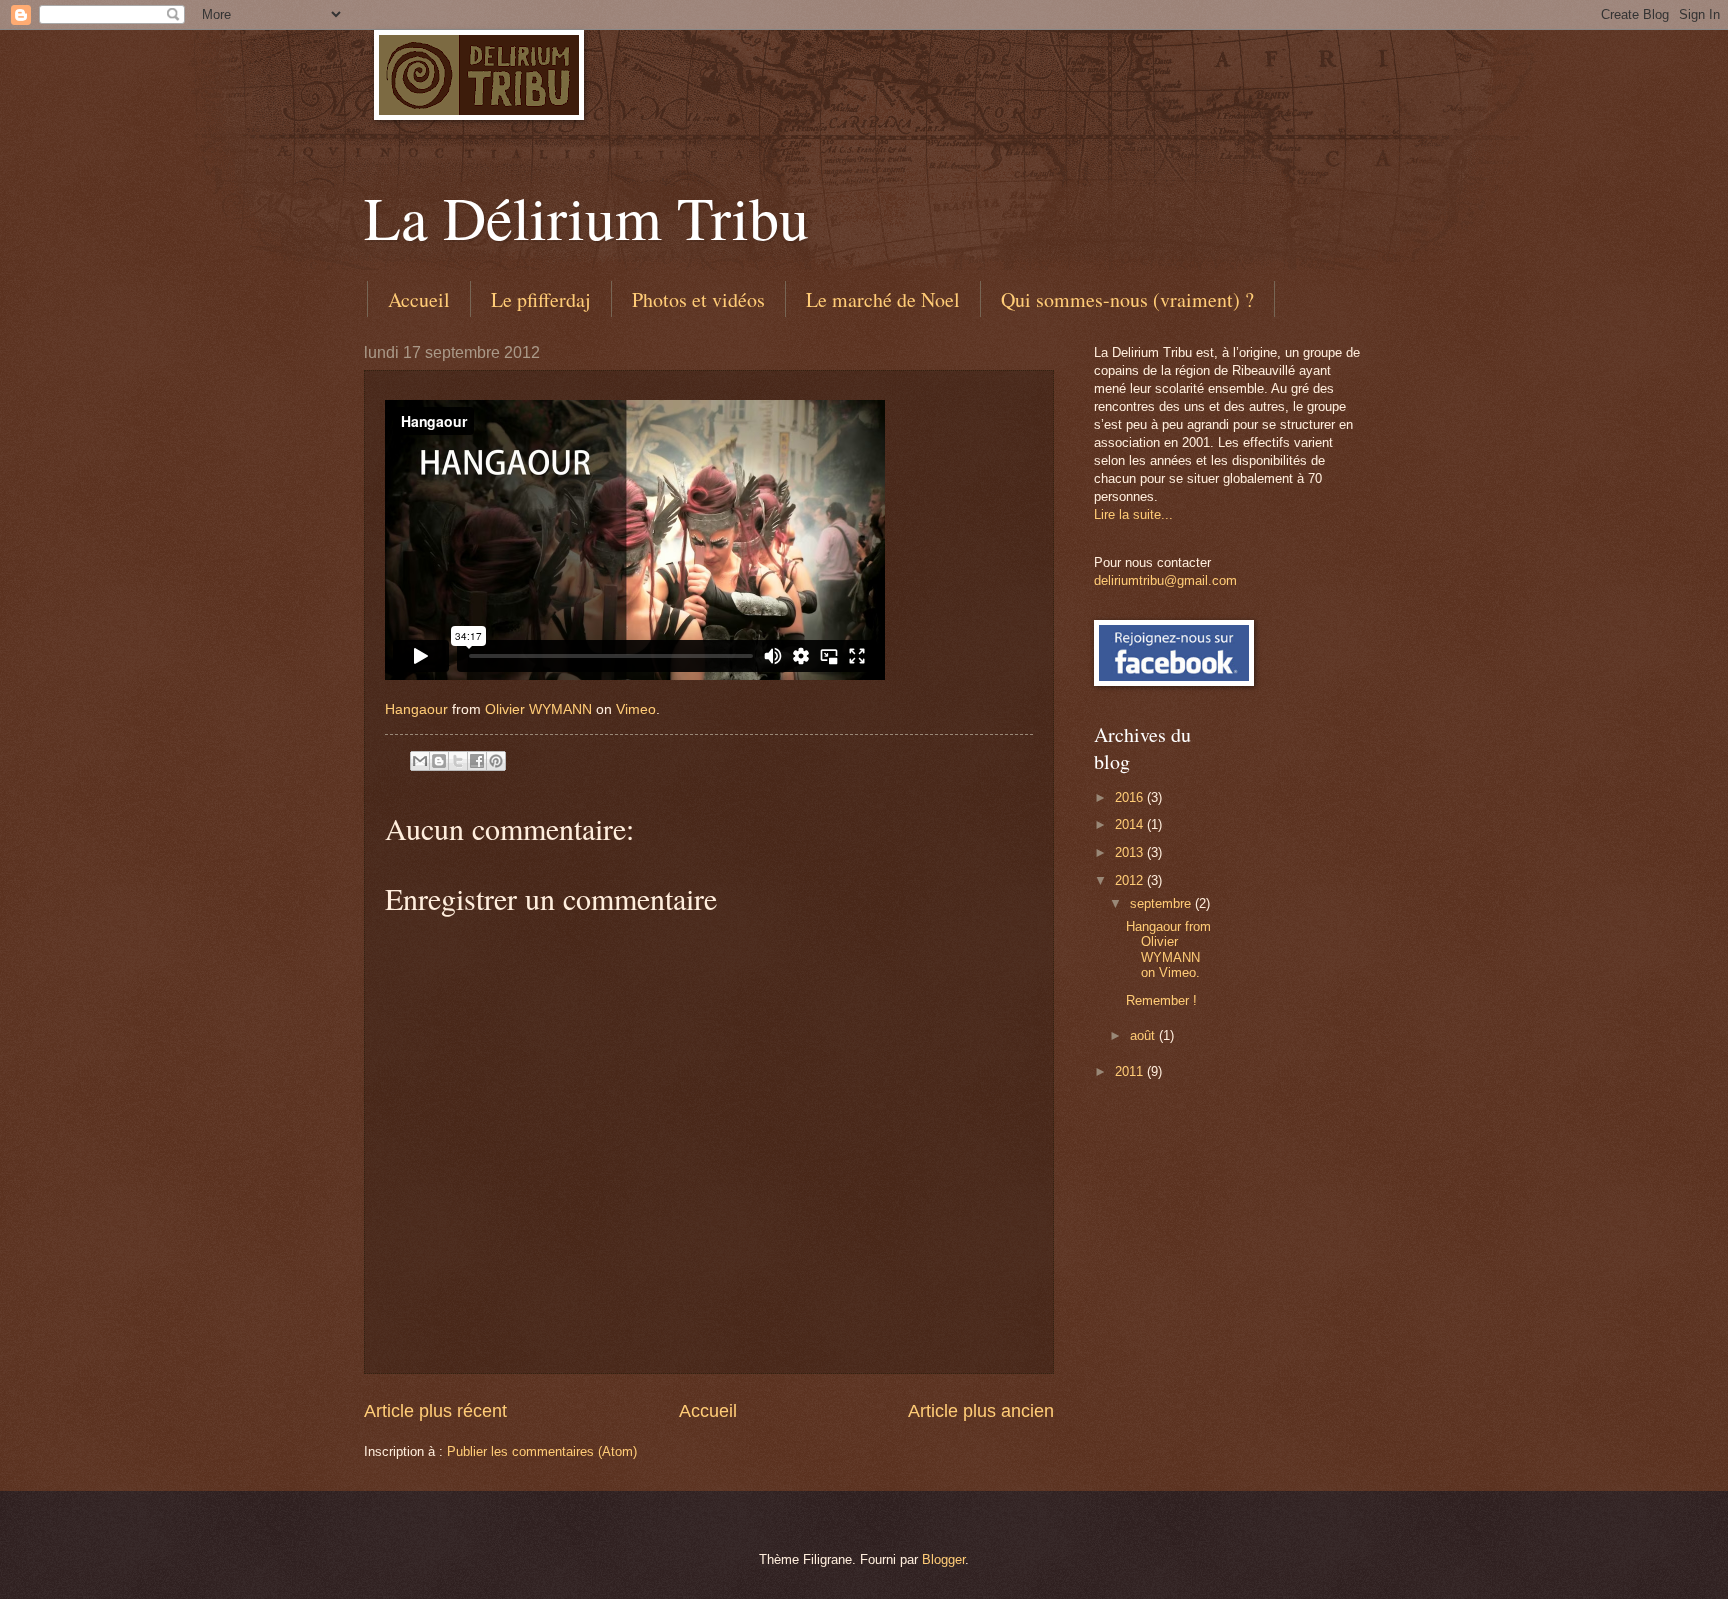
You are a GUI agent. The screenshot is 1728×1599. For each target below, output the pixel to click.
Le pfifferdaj (541, 299)
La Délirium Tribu (586, 217)
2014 (1131, 824)
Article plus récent (435, 1411)
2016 (1131, 797)
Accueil (419, 299)
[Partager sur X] (458, 761)
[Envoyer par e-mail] (420, 761)
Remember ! (1161, 1000)
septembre (1162, 903)
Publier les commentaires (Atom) (542, 1451)
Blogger (943, 1559)
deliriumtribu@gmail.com (1165, 580)
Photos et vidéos (698, 299)
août (1144, 1035)
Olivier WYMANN (538, 709)
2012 (1131, 880)
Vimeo (636, 709)
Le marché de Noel (883, 299)
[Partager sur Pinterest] (496, 761)
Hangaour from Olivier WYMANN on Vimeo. (1168, 949)
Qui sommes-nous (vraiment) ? (1127, 299)
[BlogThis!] (439, 761)
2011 (1131, 1071)
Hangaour (416, 709)
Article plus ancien (981, 1411)
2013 (1131, 852)
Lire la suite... (1133, 514)
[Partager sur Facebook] (477, 761)
